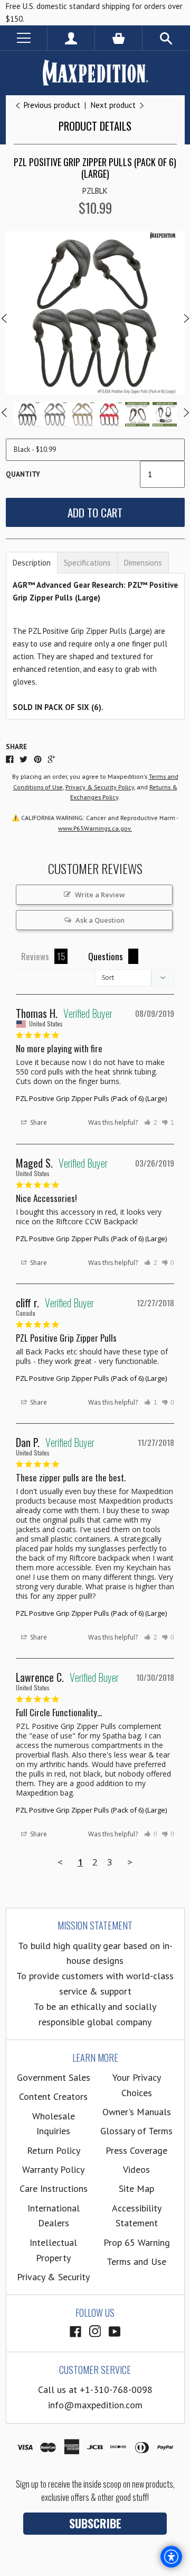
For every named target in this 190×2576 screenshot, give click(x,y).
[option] (95, 313)
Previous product (52, 105)
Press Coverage (136, 2150)
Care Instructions (54, 2188)
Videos (136, 2169)
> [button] (130, 1862)
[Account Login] (71, 38)
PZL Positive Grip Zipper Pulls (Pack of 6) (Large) (91, 1098)
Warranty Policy (53, 2169)
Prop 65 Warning (137, 2242)
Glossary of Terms (136, 2131)
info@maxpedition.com (95, 2405)
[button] (151, 1123)
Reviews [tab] (35, 956)
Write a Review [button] (100, 895)
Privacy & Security (53, 2277)
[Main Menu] (23, 38)
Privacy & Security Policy (100, 787)
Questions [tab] (106, 956)
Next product (114, 105)
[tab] (32, 563)
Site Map (136, 2188)
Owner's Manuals (137, 2112)
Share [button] (38, 1122)
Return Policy (54, 2150)
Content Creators (53, 2096)
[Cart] (118, 38)
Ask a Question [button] (100, 920)
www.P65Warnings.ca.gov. (95, 828)
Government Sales (54, 2077)
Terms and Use (136, 2261)
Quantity (23, 474)
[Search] (166, 38)
